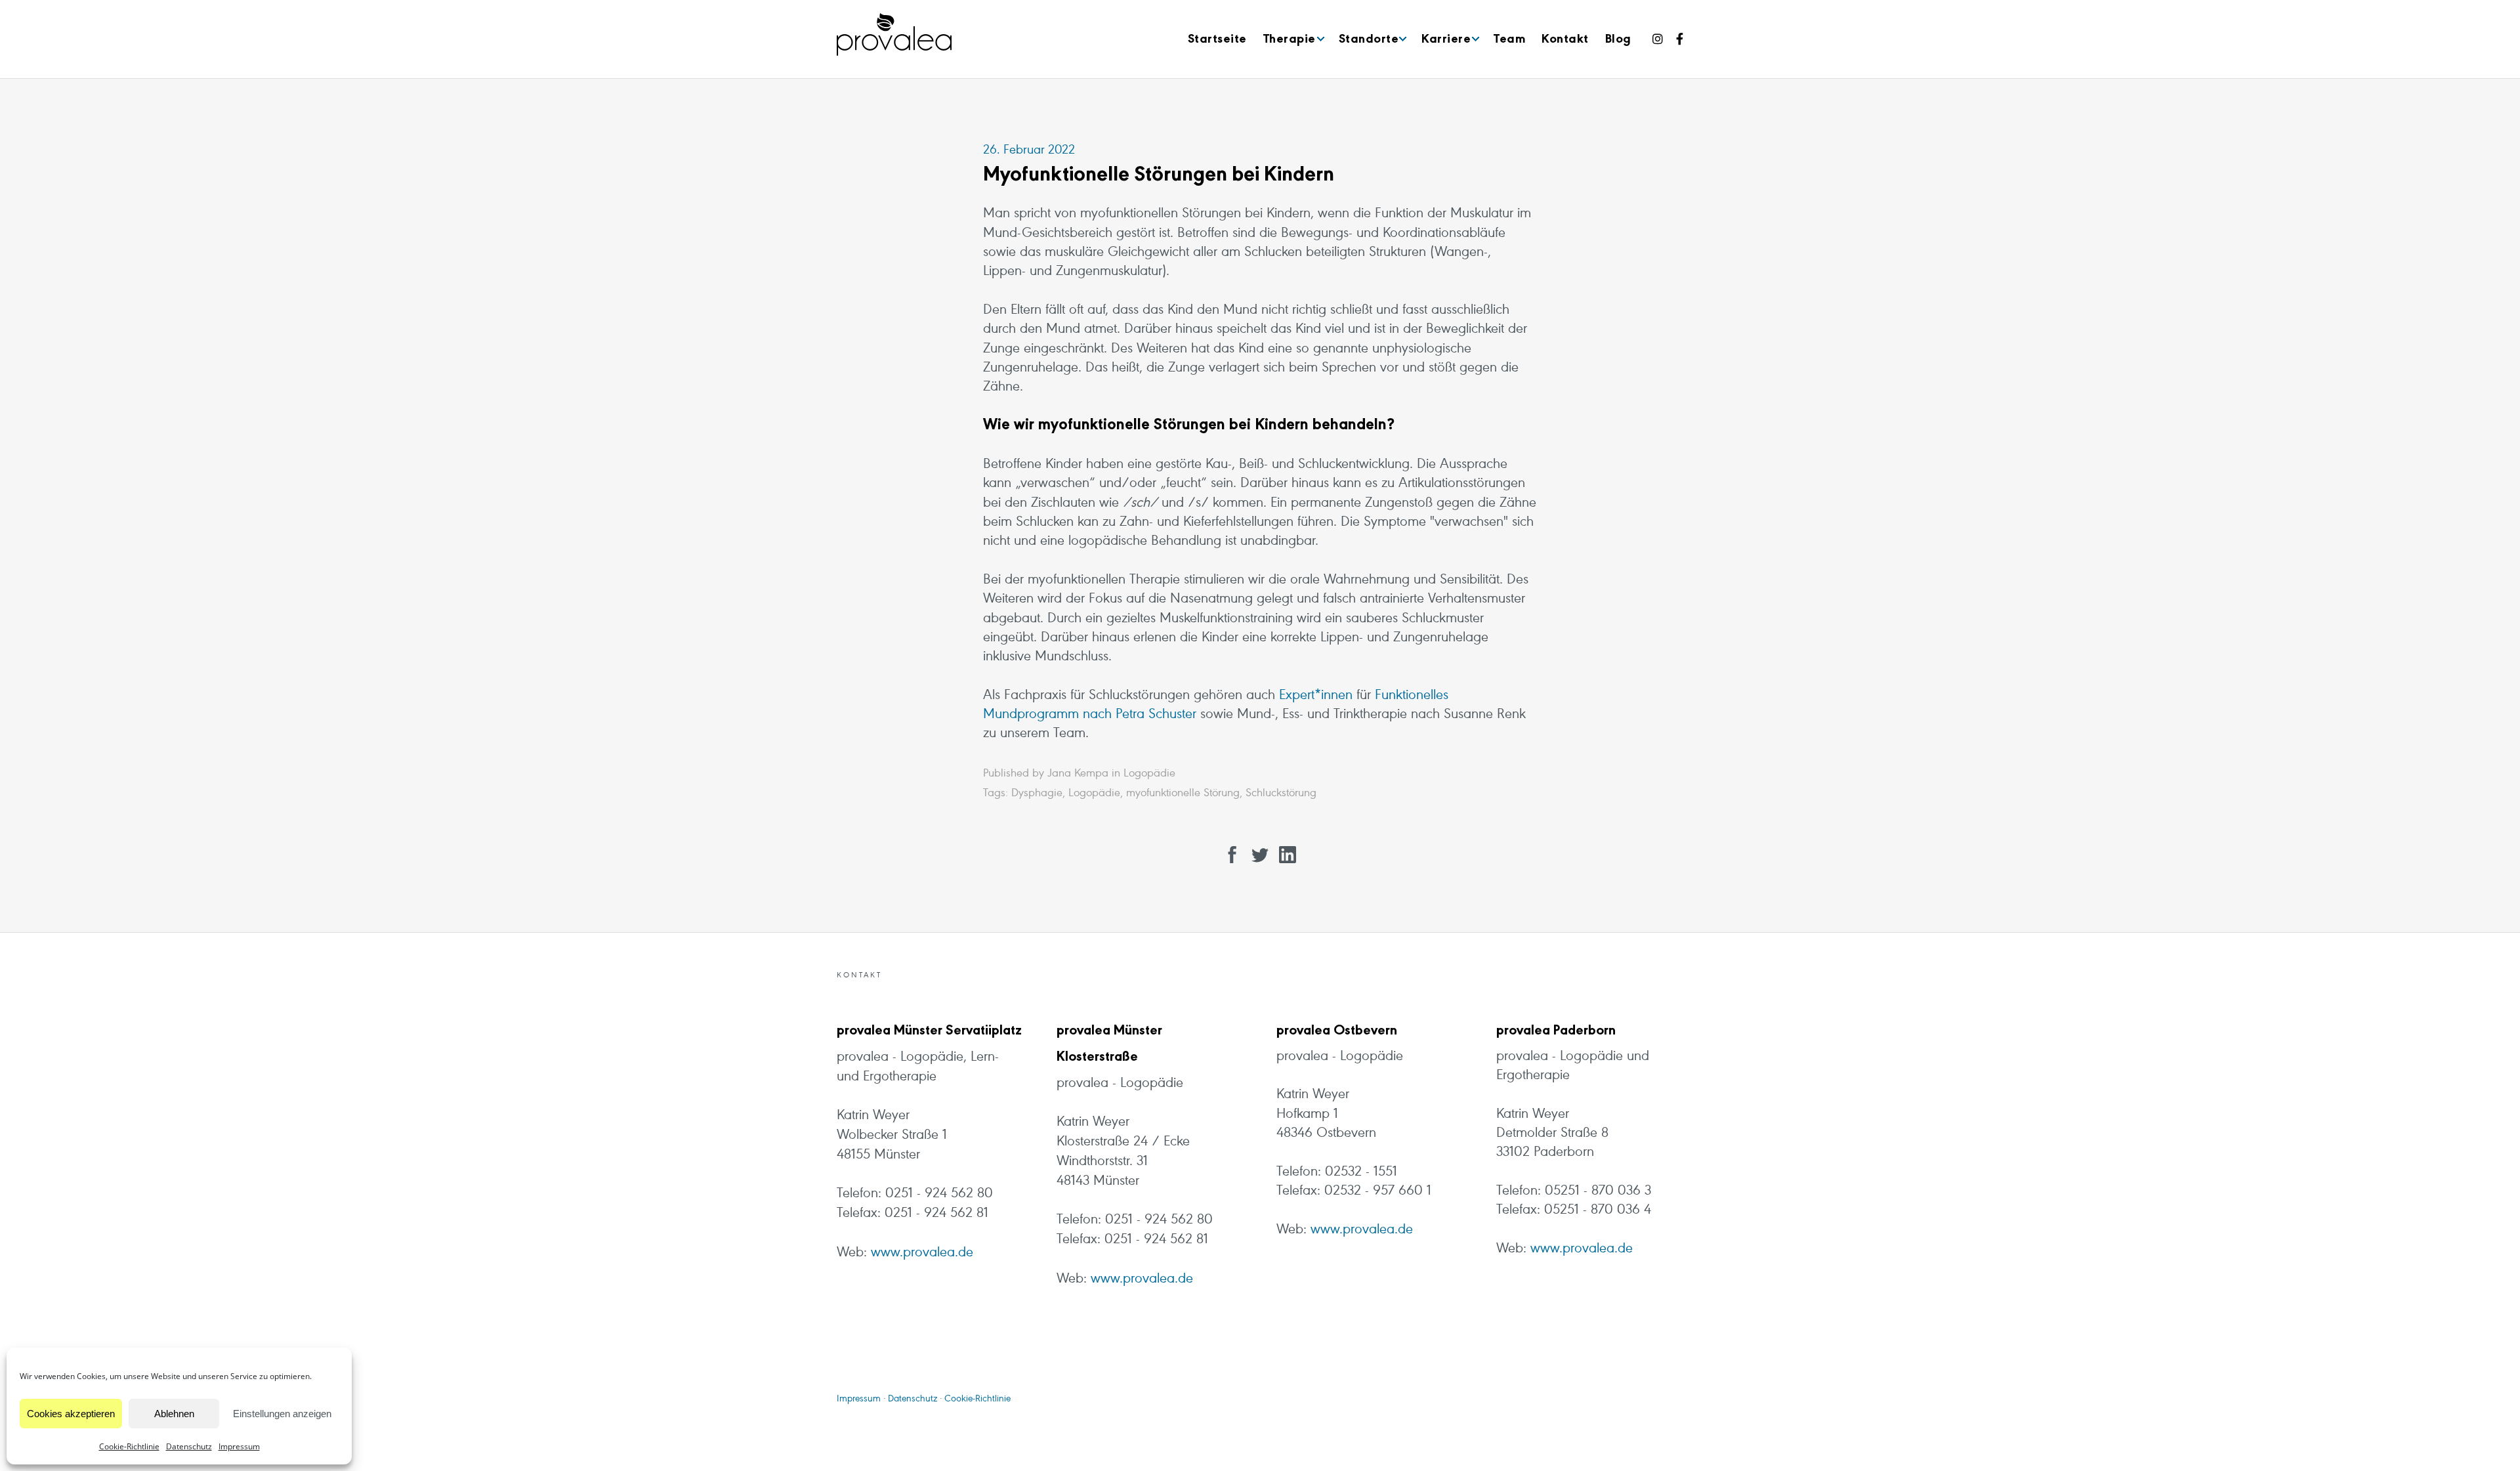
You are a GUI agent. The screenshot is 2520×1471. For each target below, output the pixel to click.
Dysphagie (1037, 794)
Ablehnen (174, 1414)
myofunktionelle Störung (1183, 794)
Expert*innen (1316, 696)
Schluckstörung (1281, 794)
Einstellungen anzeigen (282, 1414)
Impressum (239, 1446)
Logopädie (1149, 774)
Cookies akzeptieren (71, 1414)
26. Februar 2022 (1029, 150)
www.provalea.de (922, 1253)
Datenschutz (189, 1446)
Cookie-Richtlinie (129, 1446)
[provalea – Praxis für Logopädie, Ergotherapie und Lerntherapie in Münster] (894, 35)
